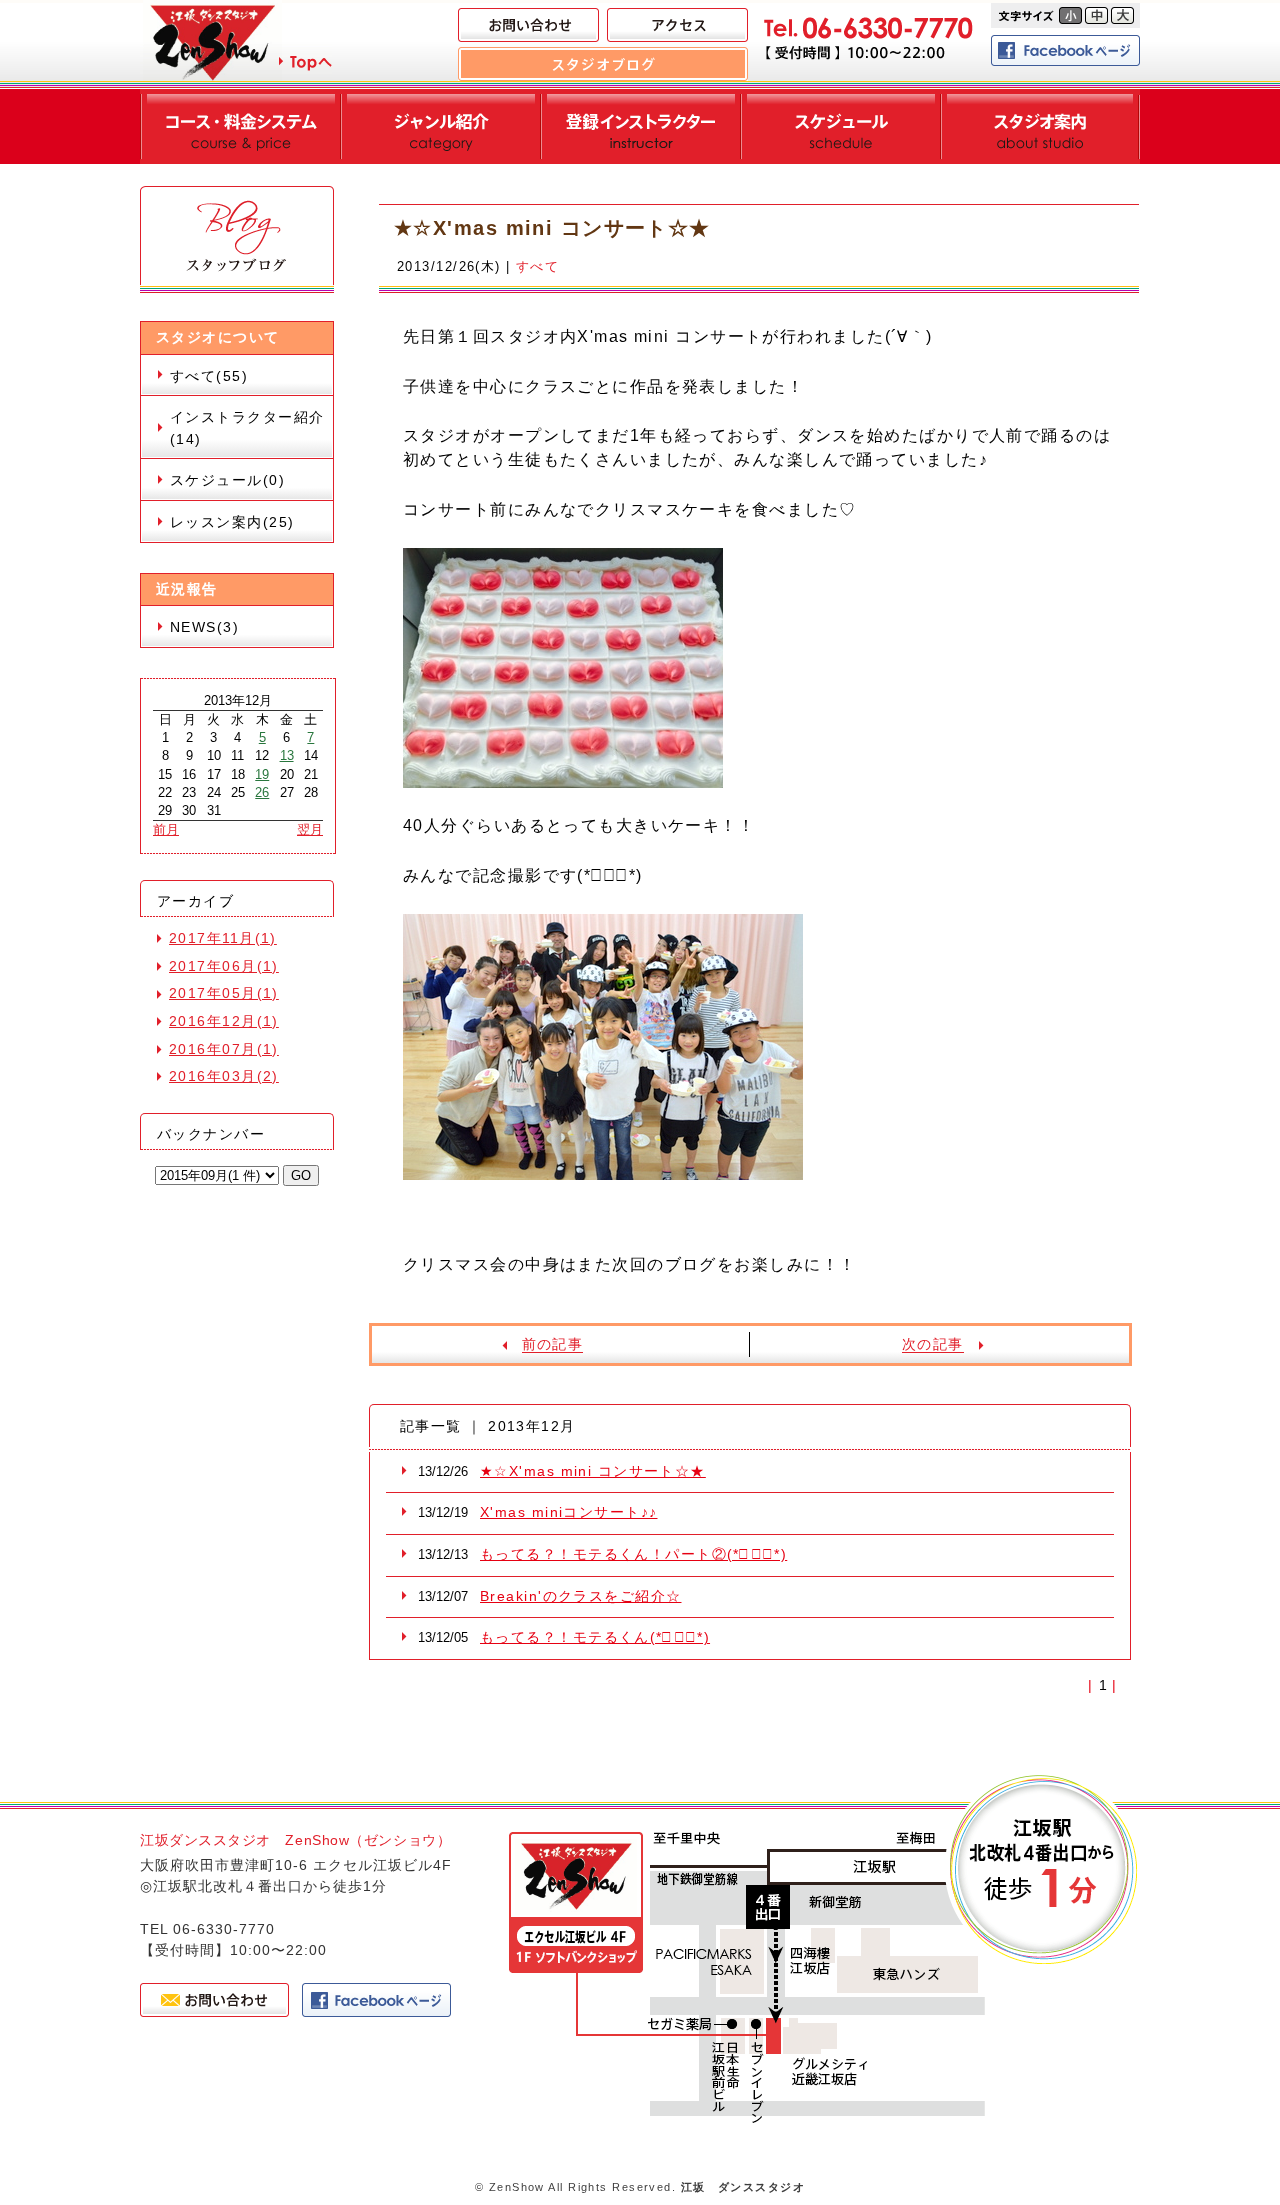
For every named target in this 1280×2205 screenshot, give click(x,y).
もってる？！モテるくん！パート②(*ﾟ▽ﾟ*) (633, 1554)
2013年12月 (238, 700)
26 (262, 792)
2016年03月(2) (224, 1076)
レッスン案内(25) (232, 522)
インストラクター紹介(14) (247, 428)
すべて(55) (209, 376)
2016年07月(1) (224, 1049)
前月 (166, 829)
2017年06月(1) (224, 966)
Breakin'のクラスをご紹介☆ (580, 1596)
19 (262, 774)
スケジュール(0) (227, 480)
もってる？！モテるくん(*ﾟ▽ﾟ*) (595, 1637)
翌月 (310, 829)
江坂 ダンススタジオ (743, 2187)
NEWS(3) (204, 627)
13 (287, 755)
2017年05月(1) (224, 993)
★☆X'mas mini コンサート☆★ (593, 1471)
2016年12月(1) (224, 1021)
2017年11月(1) (223, 938)
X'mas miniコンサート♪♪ (568, 1512)
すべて (537, 266)
